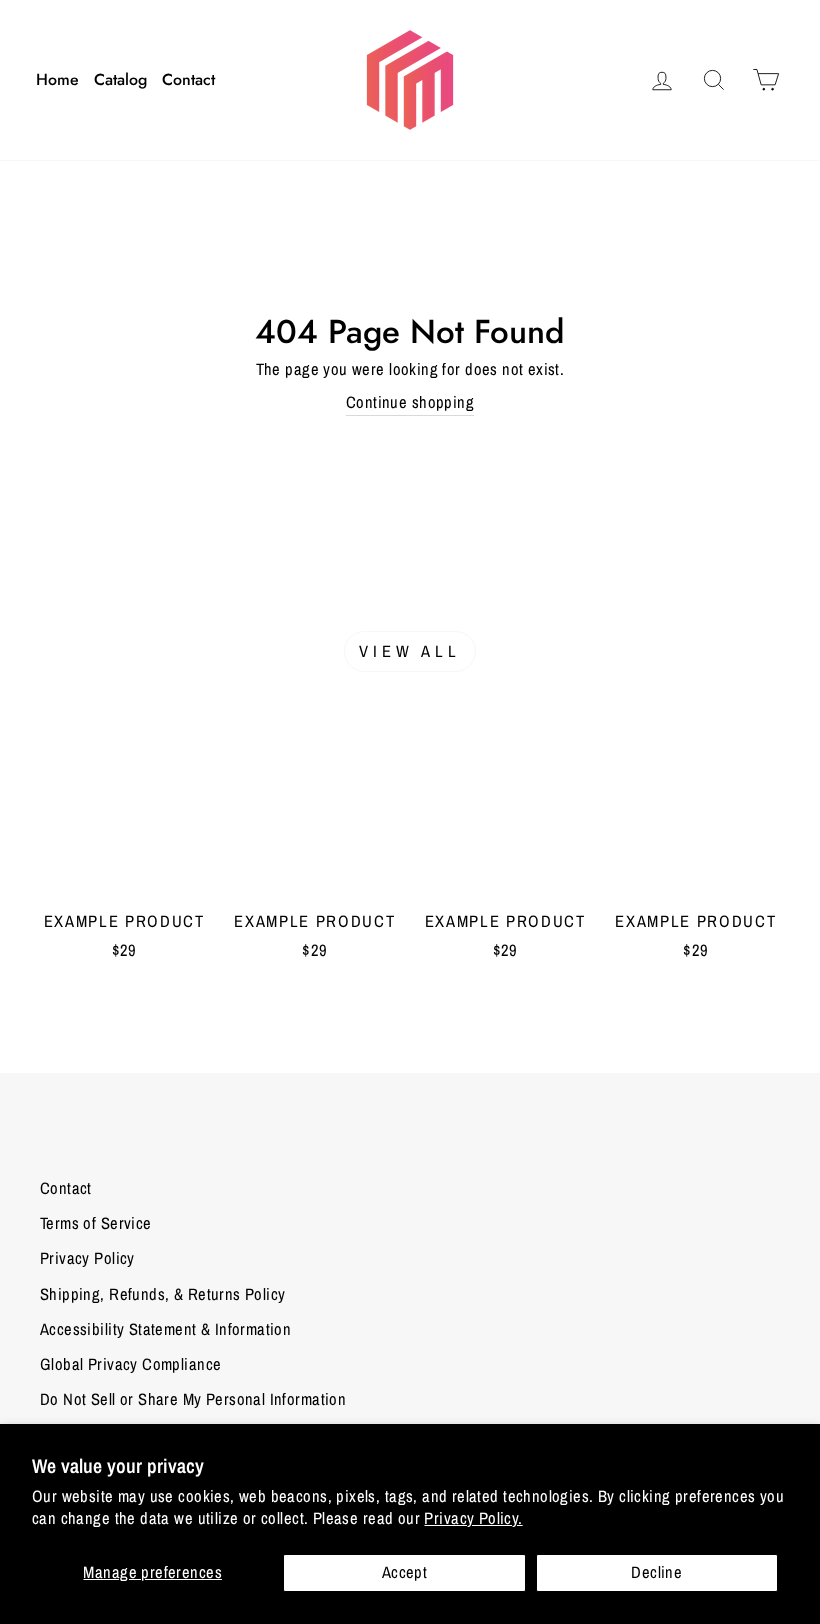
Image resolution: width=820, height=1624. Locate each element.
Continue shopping (410, 402)
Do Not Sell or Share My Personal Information (193, 1399)
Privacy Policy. (473, 1518)
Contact (188, 79)
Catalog (120, 79)
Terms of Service (96, 1223)
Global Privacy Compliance (130, 1364)
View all (410, 651)
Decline (656, 1572)
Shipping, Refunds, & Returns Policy (163, 1294)
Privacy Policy (87, 1258)
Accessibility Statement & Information (165, 1329)
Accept (404, 1572)
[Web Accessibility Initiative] (8, 1601)
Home (57, 79)
